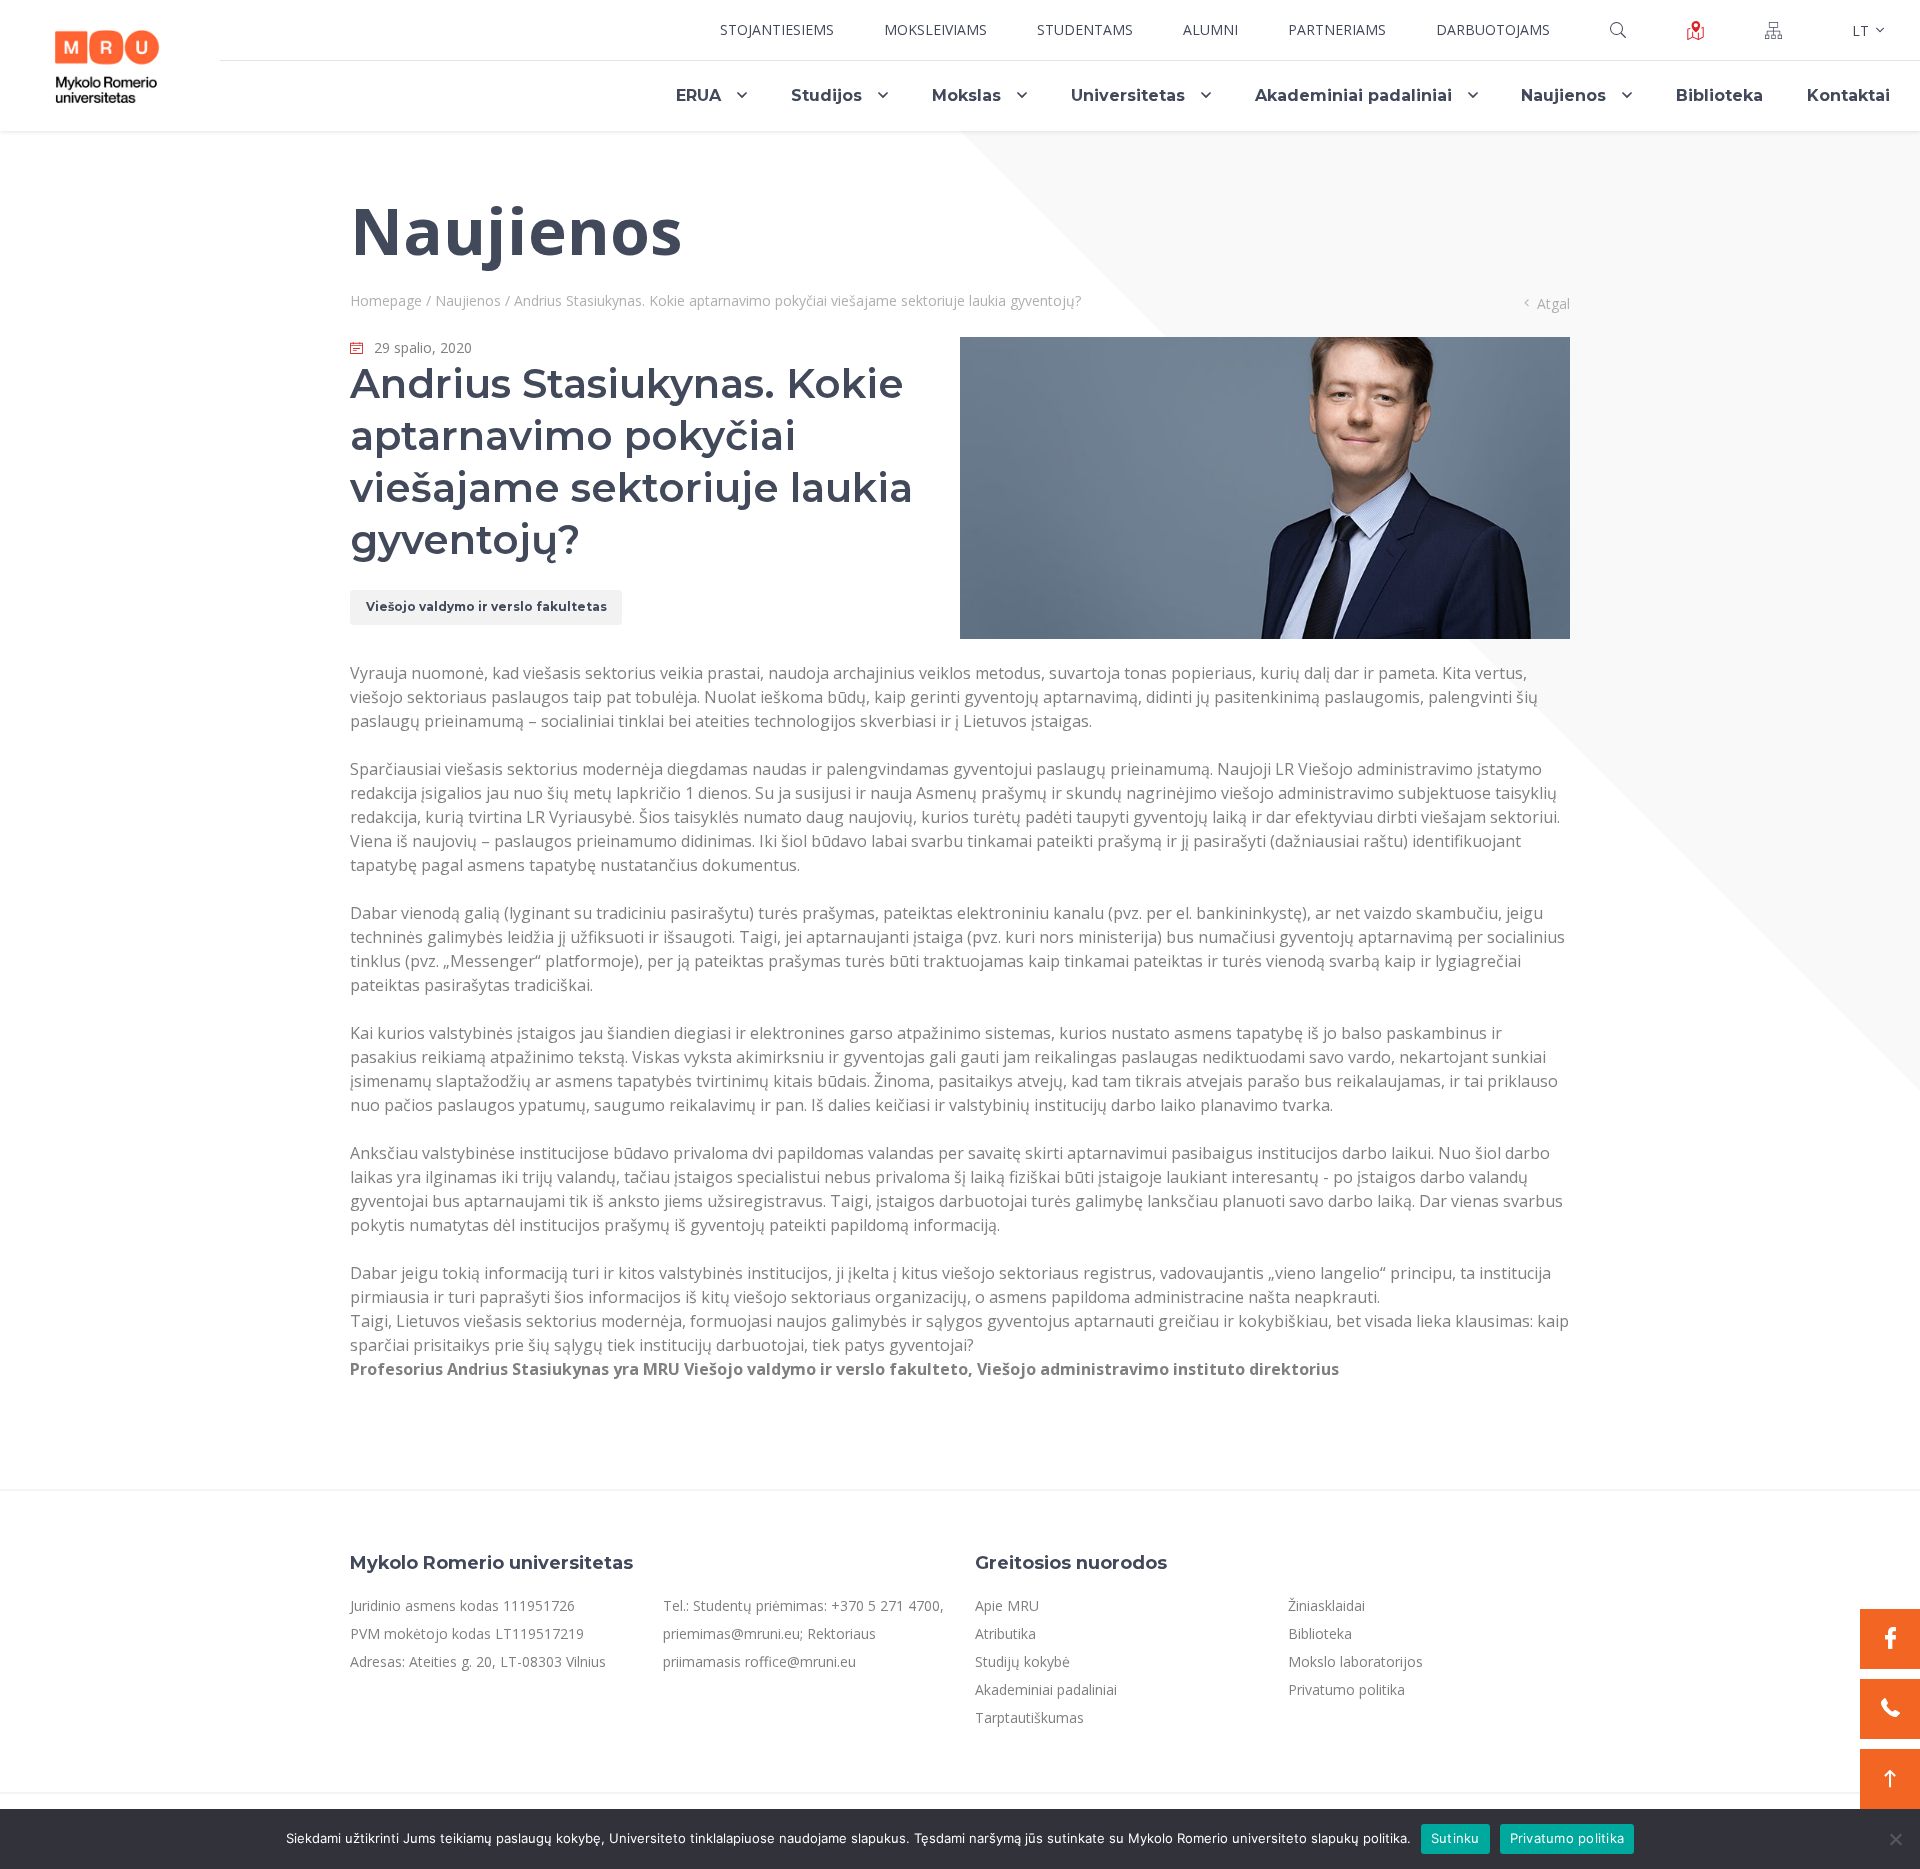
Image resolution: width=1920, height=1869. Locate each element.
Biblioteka (1719, 95)
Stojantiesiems (777, 29)
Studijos (826, 95)
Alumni (1210, 29)
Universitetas (1128, 95)
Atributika (1005, 1633)
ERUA (698, 95)
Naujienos (1563, 95)
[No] (1895, 1839)
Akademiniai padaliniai (1353, 95)
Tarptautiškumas (1029, 1717)
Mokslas (966, 95)
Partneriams (1337, 29)
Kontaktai (1848, 95)
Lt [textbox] (1860, 30)
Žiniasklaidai (1326, 1605)
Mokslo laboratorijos (1355, 1661)
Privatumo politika (1346, 1689)
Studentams (1085, 29)
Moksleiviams (935, 29)
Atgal (1553, 303)
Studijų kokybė (1022, 1661)
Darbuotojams (1493, 29)
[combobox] (1866, 30)
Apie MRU (1007, 1605)
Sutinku (1455, 1838)
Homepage (386, 300)
